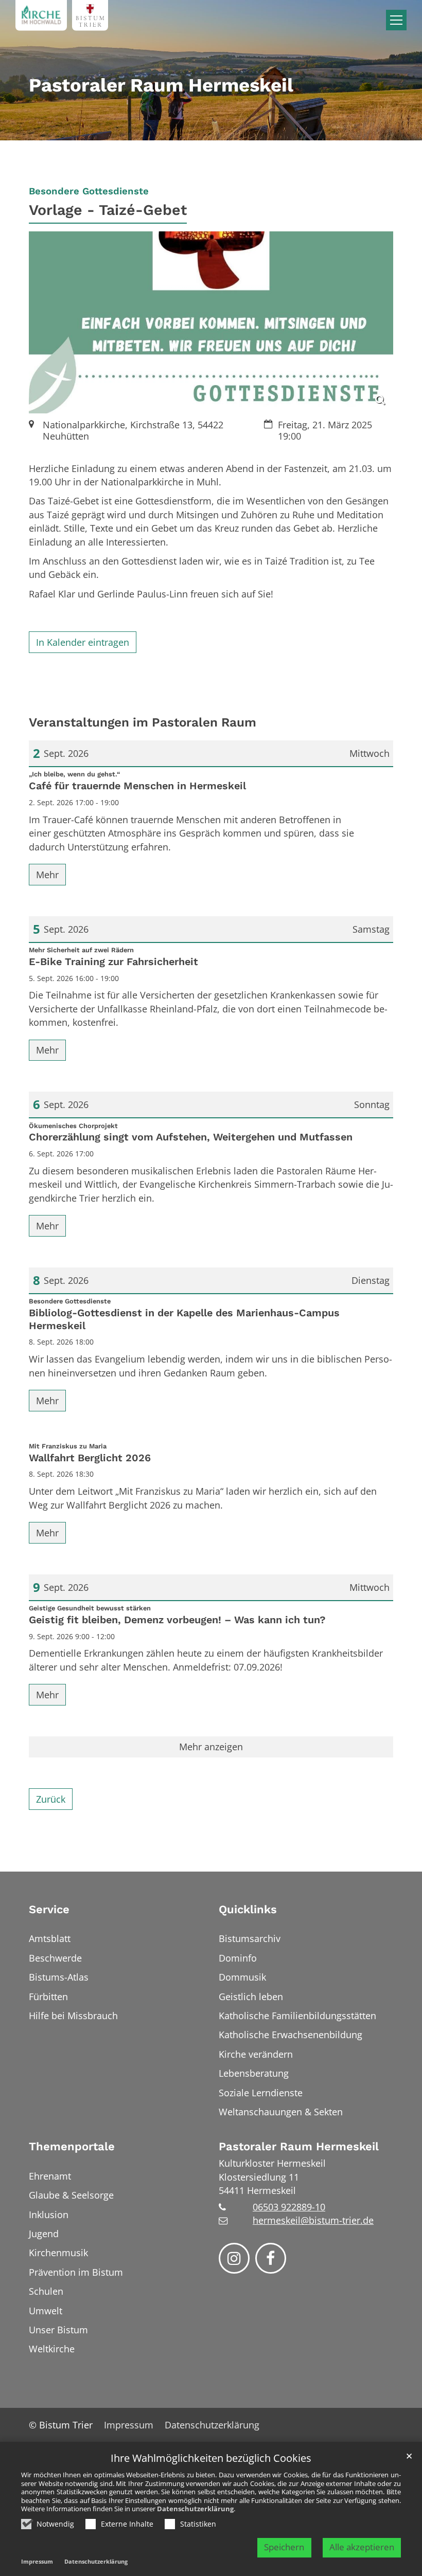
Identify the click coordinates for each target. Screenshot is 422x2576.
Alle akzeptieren (362, 2547)
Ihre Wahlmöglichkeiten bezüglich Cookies (211, 2459)
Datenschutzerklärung (195, 2509)
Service (49, 1909)
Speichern (284, 2547)
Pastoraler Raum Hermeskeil (299, 2146)
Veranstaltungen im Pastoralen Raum (143, 722)
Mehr (47, 875)
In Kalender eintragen (83, 642)
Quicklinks (248, 1909)
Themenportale (72, 2146)
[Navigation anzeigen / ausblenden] (396, 20)
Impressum (37, 2561)
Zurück (51, 1799)
